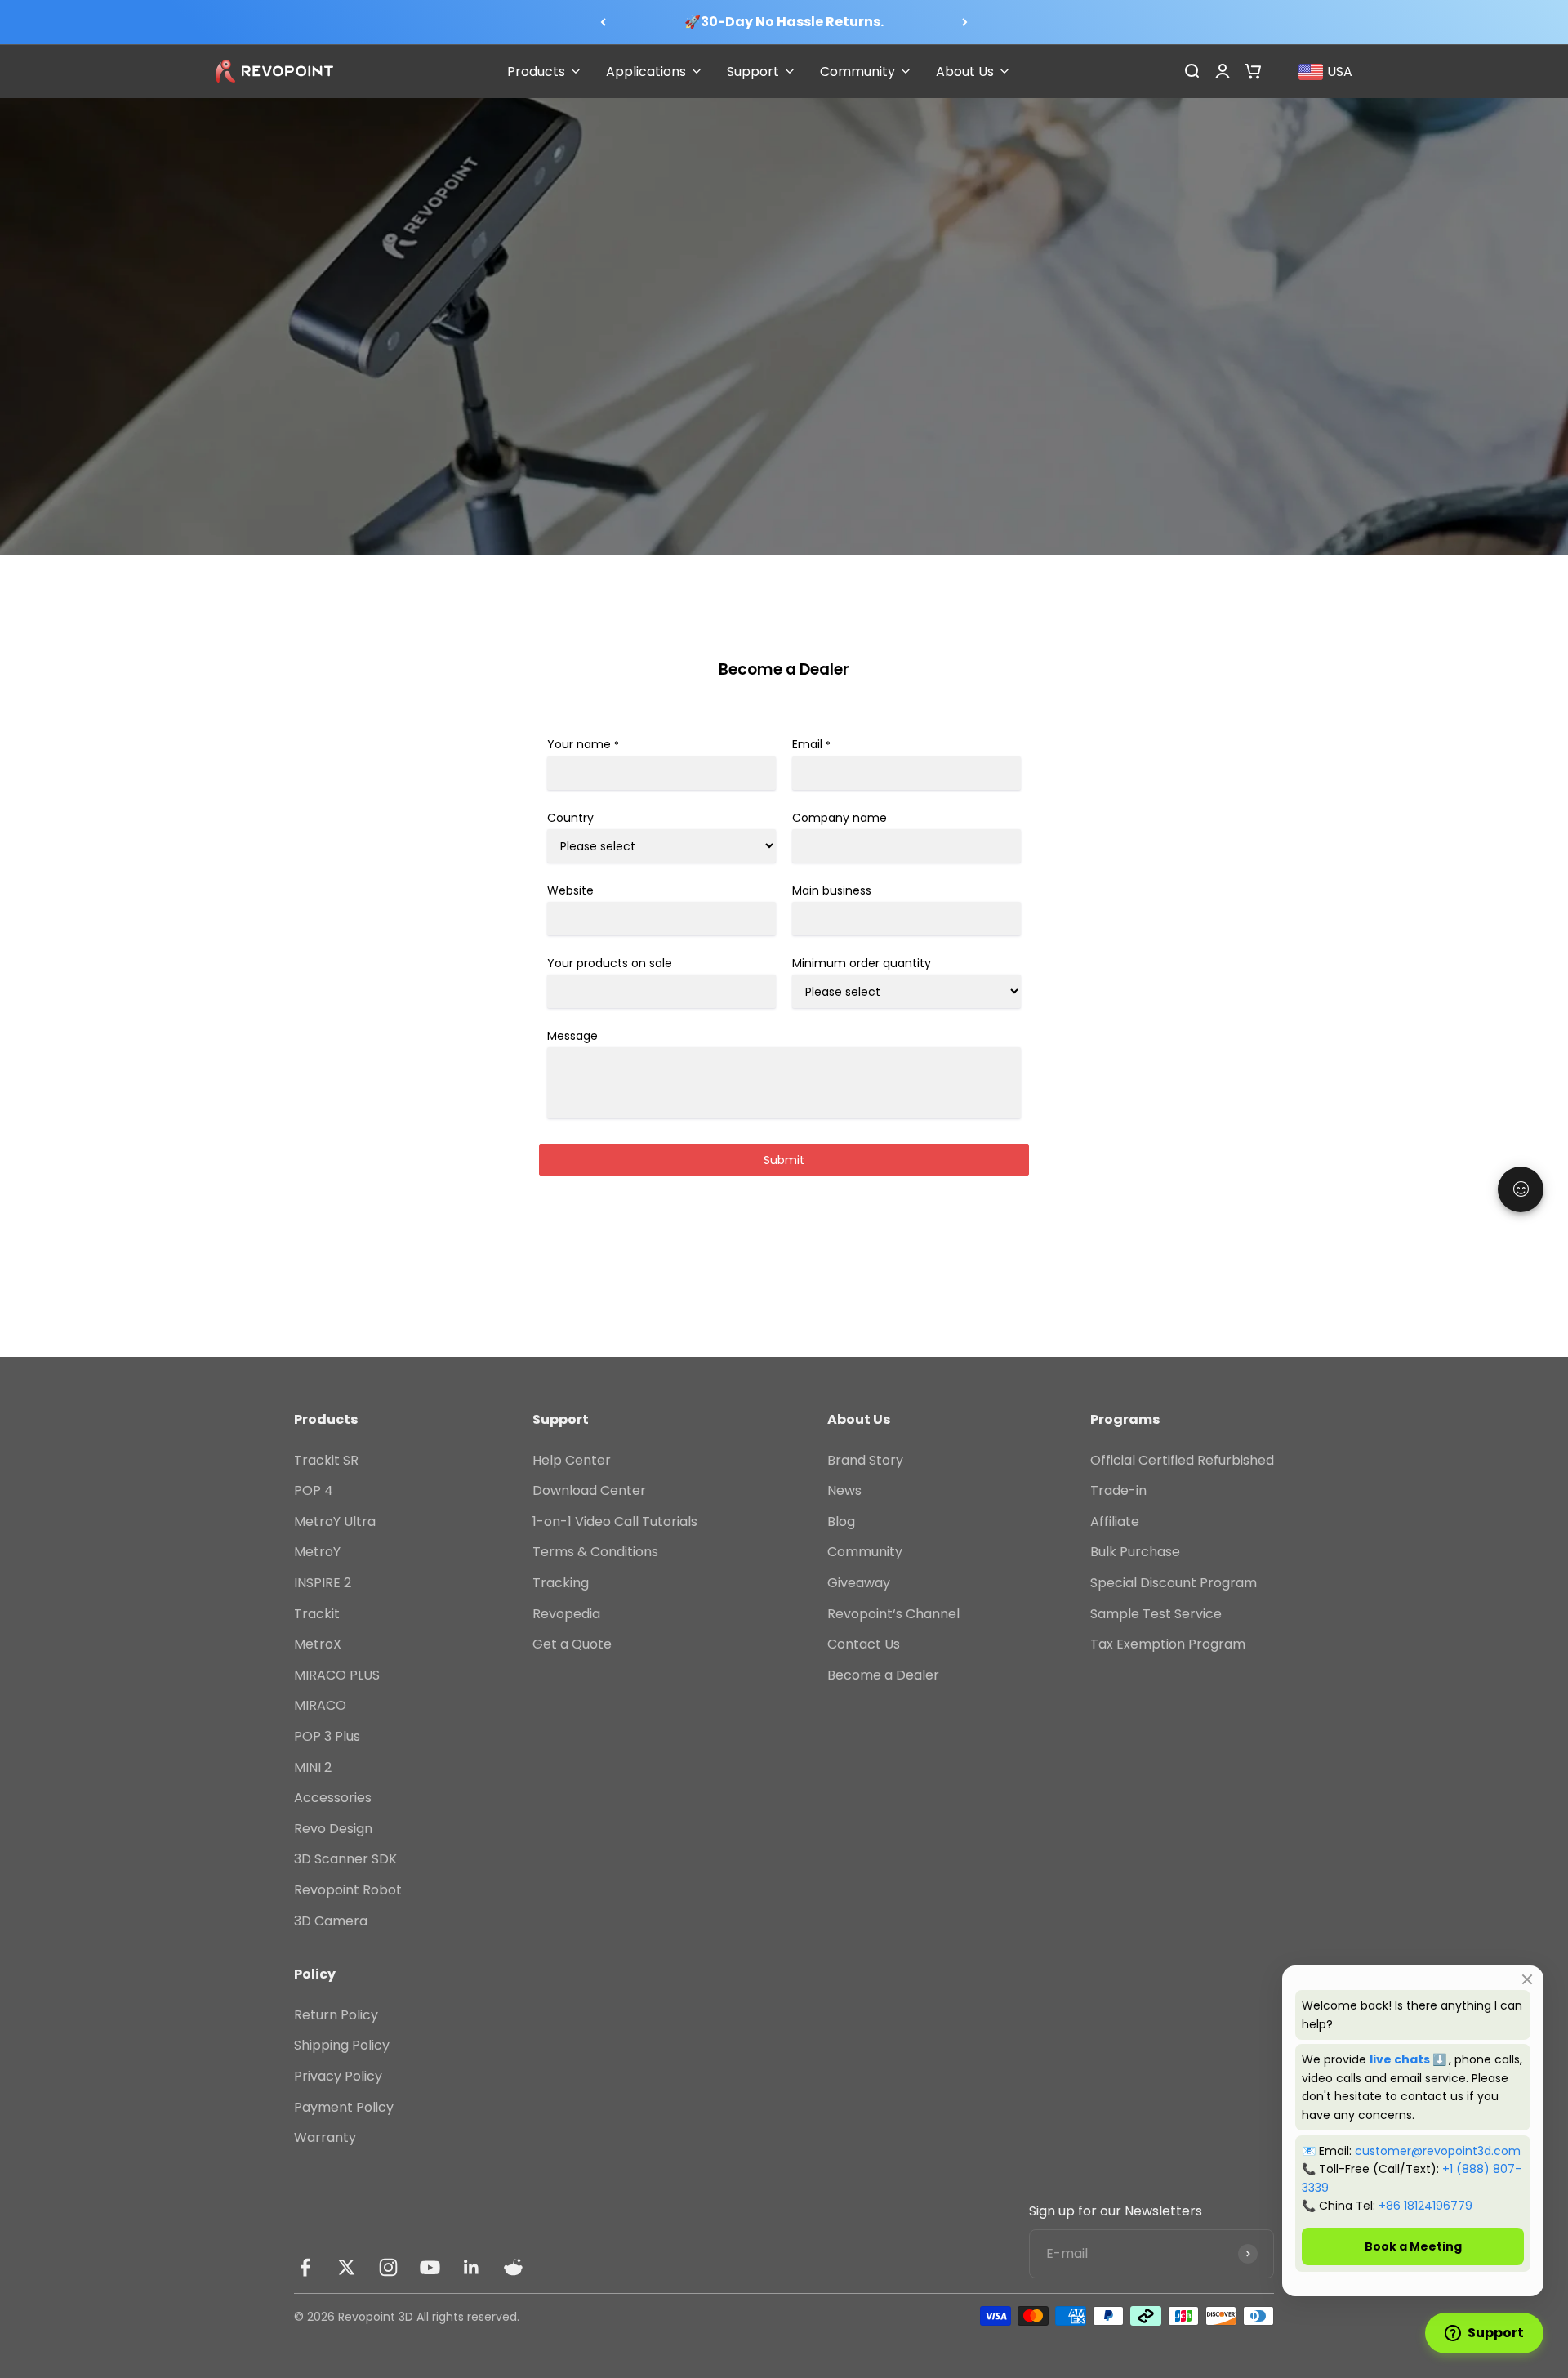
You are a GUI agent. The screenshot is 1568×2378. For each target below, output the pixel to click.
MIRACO (320, 1705)
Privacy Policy (338, 2076)
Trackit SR (326, 1460)
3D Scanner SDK (345, 1859)
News (844, 1490)
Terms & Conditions (595, 1552)
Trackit (317, 1614)
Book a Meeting (1413, 2246)
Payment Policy (344, 2107)
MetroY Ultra (335, 1521)
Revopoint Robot (348, 1890)
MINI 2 (313, 1767)
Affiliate (1115, 1521)
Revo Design (333, 1829)
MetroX (318, 1644)
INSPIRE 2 (323, 1583)
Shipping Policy (342, 2045)
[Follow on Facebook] (305, 2267)
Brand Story (865, 1460)
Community (865, 1552)
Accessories (333, 1798)
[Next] (965, 22)
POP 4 (314, 1490)
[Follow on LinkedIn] (472, 2267)
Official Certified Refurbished (1182, 1460)
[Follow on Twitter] (347, 2267)
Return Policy (336, 2015)
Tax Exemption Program (1168, 1644)
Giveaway (859, 1583)
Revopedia (566, 1614)
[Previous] (603, 22)
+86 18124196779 (1425, 2206)
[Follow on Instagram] (388, 2267)
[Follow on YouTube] (430, 2267)
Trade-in (1118, 1490)
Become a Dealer (883, 1675)
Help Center (572, 1460)
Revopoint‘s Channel (893, 1614)
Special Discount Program (1174, 1583)
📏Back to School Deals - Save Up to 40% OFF (784, 22)
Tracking (561, 1583)
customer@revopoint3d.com (1438, 2151)
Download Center (589, 1490)
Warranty (325, 2137)
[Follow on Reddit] (513, 2267)
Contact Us (864, 1644)
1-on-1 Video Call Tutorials (615, 1521)
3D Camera (331, 1921)
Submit (784, 1160)
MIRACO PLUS (337, 1675)
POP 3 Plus (327, 1736)
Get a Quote (572, 1644)
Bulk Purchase (1135, 1552)
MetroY (317, 1552)
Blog (841, 1521)
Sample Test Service (1156, 1614)
